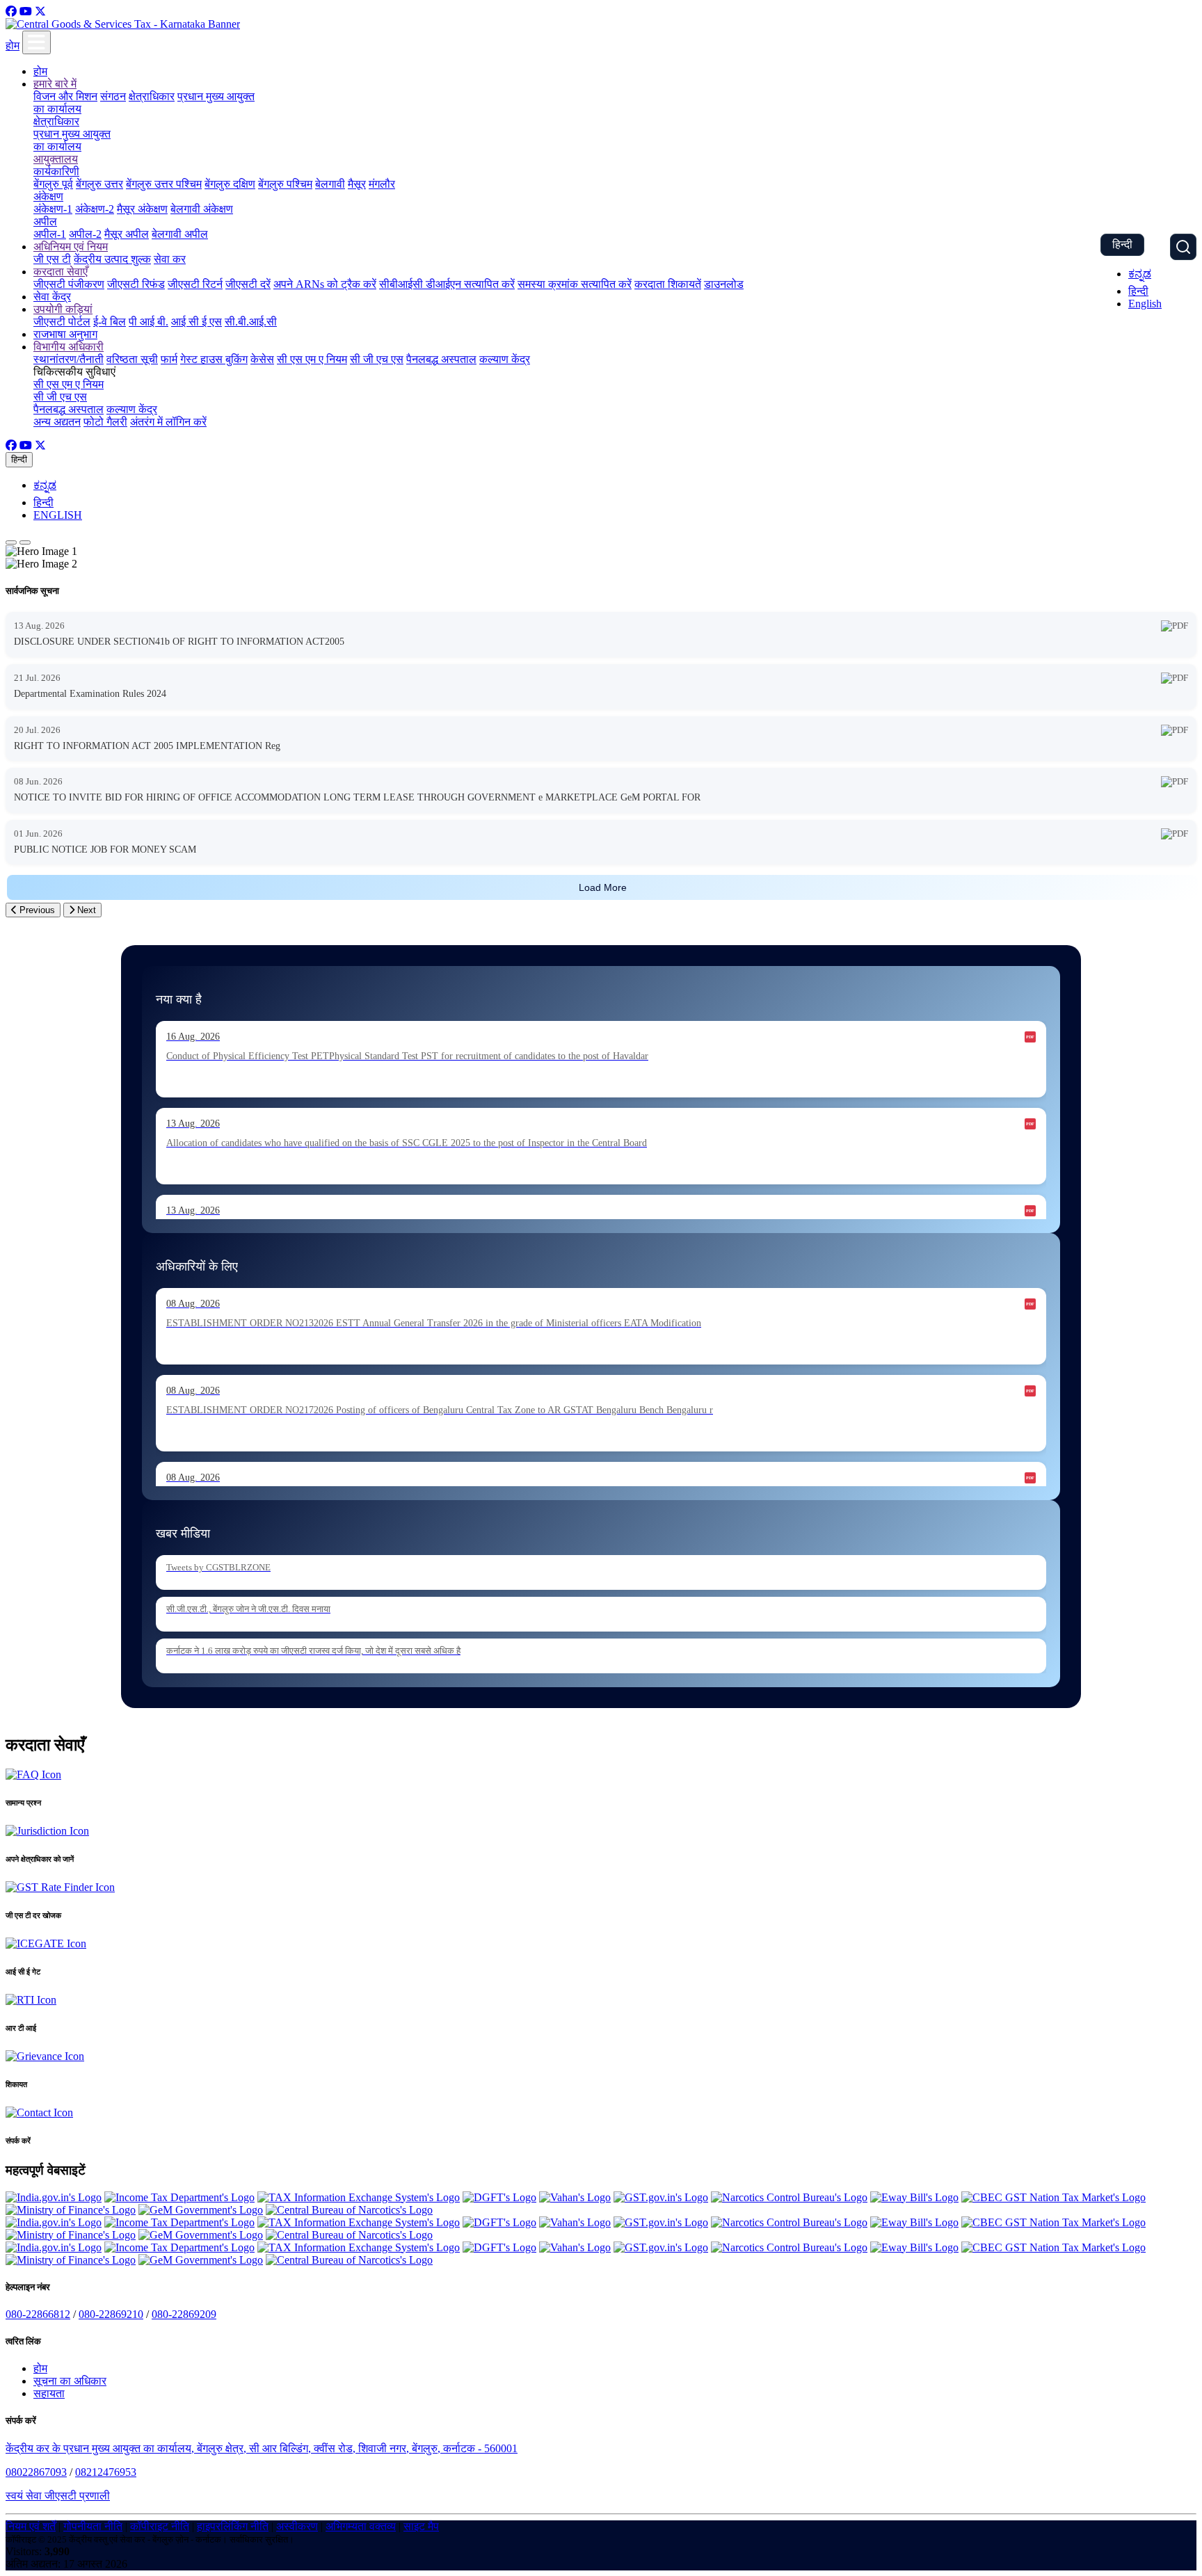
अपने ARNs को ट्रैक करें (325, 284)
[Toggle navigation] (37, 42)
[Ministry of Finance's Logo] (71, 2210)
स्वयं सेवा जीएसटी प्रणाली (58, 2496)
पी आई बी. (149, 322)
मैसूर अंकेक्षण (142, 209)
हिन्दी (1122, 244)
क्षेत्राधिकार (152, 96)
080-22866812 (38, 2314)
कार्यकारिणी (56, 171)
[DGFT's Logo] (499, 2197)
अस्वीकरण (297, 2526)
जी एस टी (52, 259)
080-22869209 (184, 2314)
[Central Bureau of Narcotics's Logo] (349, 2210)
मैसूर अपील (127, 234)
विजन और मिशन (65, 96)
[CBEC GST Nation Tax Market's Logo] (1053, 2197)
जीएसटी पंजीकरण (69, 284)
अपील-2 (85, 234)
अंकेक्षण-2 (95, 209)
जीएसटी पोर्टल (62, 322)
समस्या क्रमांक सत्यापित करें (575, 284)
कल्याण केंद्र (505, 359)
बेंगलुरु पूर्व (53, 184)
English (1145, 304)
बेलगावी (330, 184)
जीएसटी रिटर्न (195, 284)
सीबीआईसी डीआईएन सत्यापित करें (447, 284)
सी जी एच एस (377, 359)
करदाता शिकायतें (668, 284)
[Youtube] (26, 11)
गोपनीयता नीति (93, 2526)
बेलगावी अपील (180, 234)
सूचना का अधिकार (70, 2381)
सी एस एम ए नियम (312, 359)
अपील (45, 222)
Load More (603, 887)
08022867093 (36, 2472)
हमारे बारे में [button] (55, 84)
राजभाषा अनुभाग (65, 334)
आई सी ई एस (197, 322)
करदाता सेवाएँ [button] (61, 272)
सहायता (49, 2393)
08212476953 (106, 2472)
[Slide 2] (25, 542)
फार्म (169, 359)
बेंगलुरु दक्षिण (230, 184)
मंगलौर (382, 184)
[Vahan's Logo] (575, 2197)
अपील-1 (50, 234)
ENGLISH (58, 515)
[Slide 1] (11, 542)
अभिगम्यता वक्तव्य (361, 2526)
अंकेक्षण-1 (53, 209)
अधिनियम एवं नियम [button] (71, 247)
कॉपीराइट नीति (160, 2526)
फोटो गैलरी (105, 422)
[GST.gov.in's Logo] (661, 2197)
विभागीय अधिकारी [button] (69, 347)
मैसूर (357, 184)
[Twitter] (40, 11)
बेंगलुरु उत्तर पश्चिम (164, 184)
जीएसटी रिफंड (136, 284)
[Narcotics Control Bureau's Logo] (789, 2197)
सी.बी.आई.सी (251, 322)
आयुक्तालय (56, 159)
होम (13, 46)
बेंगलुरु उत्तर (99, 184)
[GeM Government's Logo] (201, 2210)
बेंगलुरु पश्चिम (285, 184)
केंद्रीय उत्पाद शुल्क (112, 259)
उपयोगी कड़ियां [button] (63, 309)
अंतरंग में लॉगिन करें (168, 422)
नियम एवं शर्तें (31, 2526)
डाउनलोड (724, 284)
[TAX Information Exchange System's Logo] (359, 2197)
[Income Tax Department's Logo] (179, 2197)
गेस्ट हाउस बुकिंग (214, 359)
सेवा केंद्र (52, 297)
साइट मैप (421, 2526)
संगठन (113, 96)
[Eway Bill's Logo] (914, 2197)
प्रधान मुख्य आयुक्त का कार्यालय (72, 140)
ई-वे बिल (110, 322)
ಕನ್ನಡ (1140, 274)
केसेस (262, 359)
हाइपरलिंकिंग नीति (233, 2526)
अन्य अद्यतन (57, 422)
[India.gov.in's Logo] (54, 2197)
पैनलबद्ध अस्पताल (441, 359)
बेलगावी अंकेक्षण (202, 209)
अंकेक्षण (48, 196)
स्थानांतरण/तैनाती (69, 359)
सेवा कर (170, 259)
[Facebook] (11, 11)
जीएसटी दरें (248, 284)
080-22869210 (111, 2314)
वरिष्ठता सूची (132, 359)
